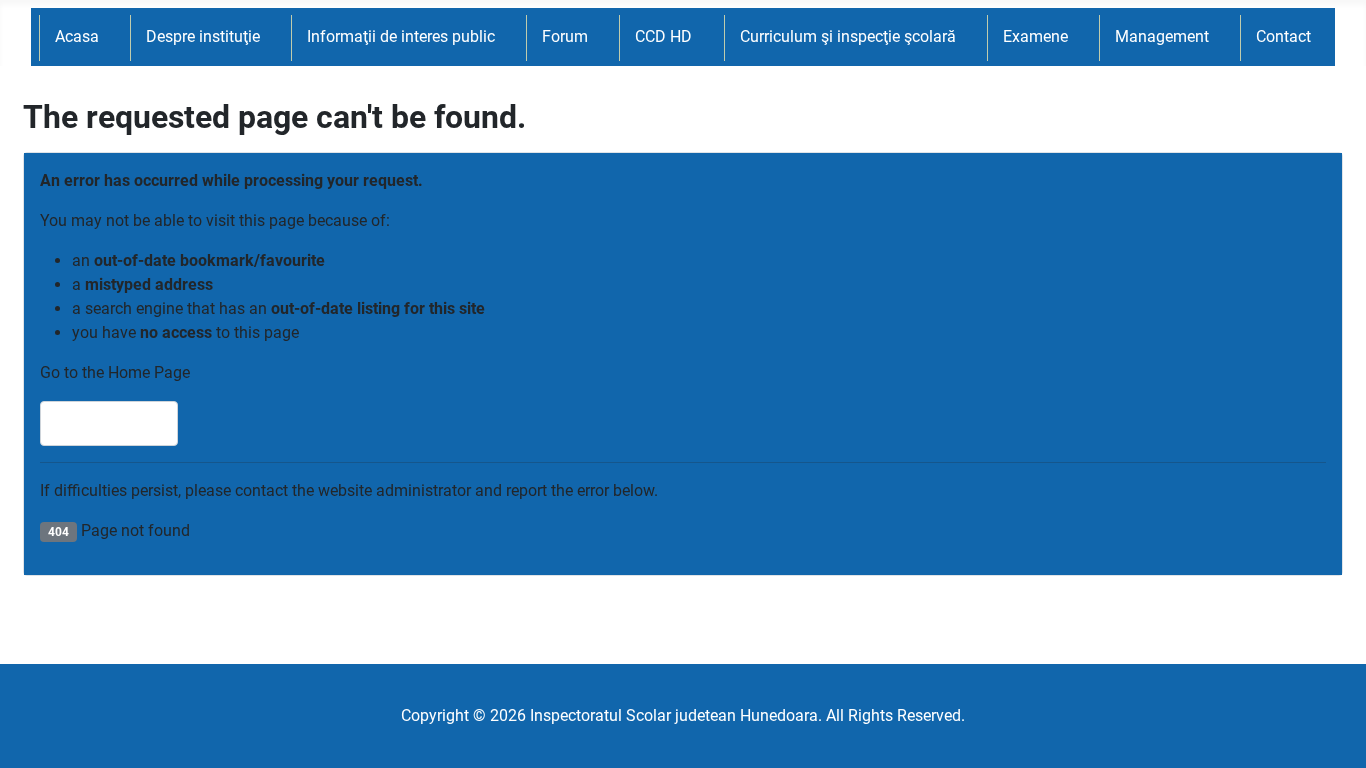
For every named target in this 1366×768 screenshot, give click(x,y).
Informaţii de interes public (401, 36)
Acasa (77, 36)
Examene (1035, 36)
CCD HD (663, 36)
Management (1162, 36)
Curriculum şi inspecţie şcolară (848, 36)
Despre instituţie (203, 36)
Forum (565, 36)
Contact (1283, 36)
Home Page (118, 423)
